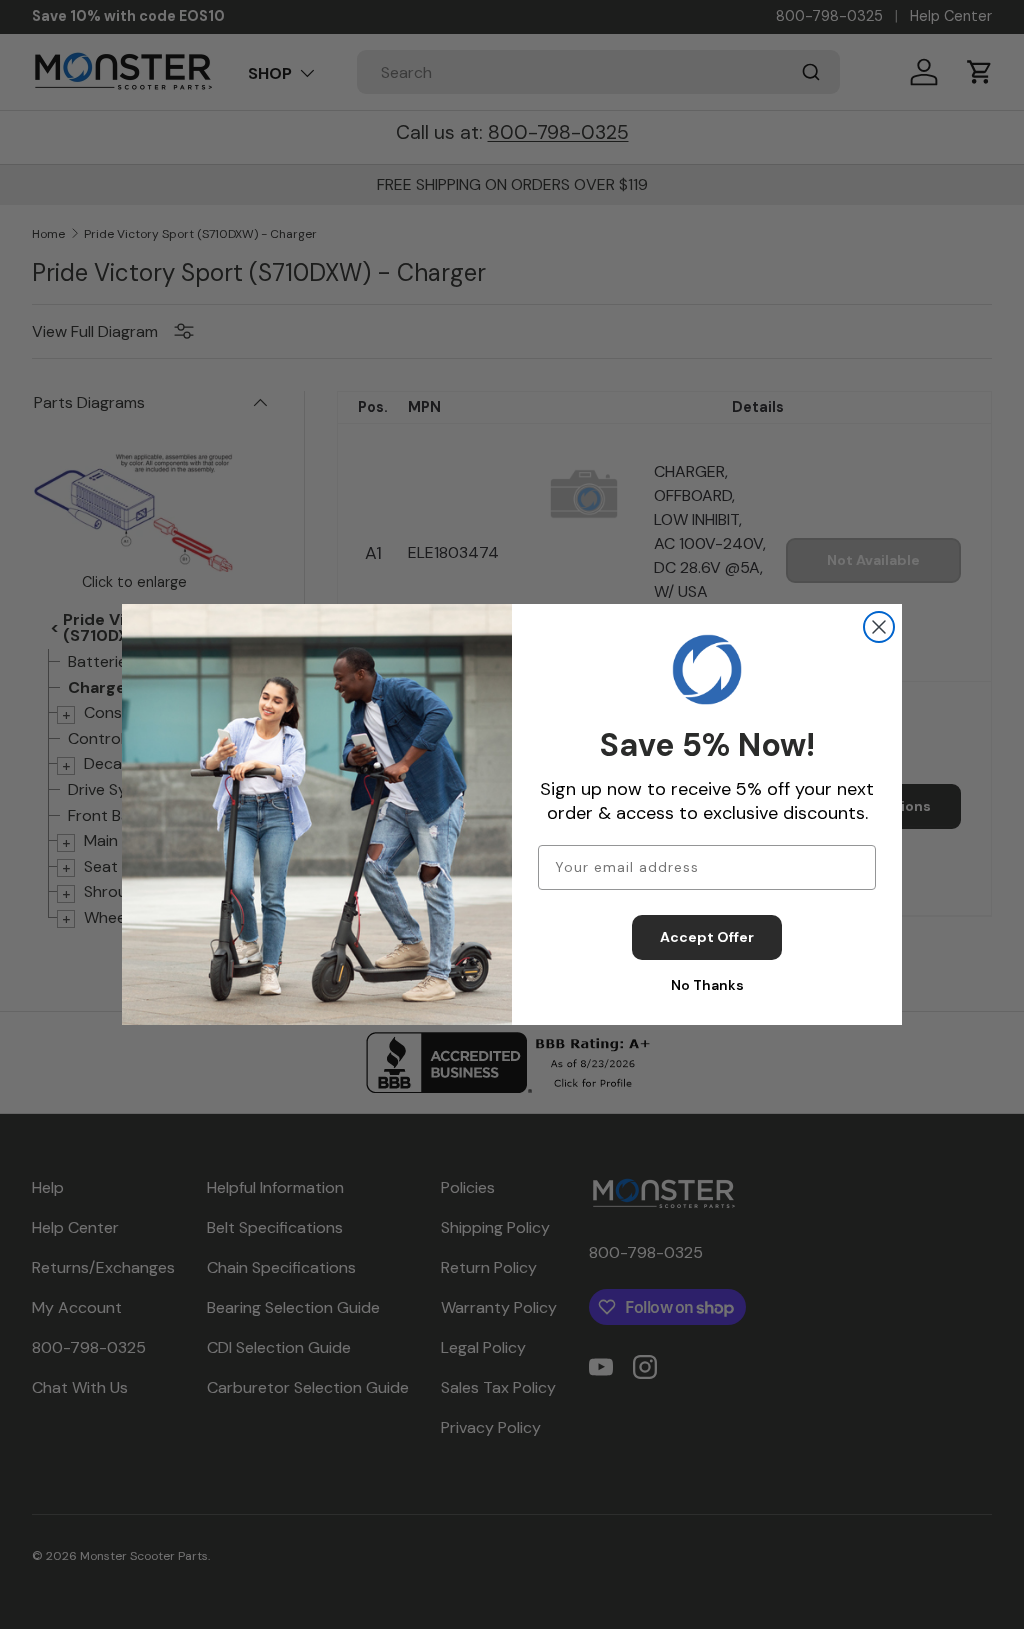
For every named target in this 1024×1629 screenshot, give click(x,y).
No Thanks (707, 985)
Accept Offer (707, 937)
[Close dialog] (879, 627)
